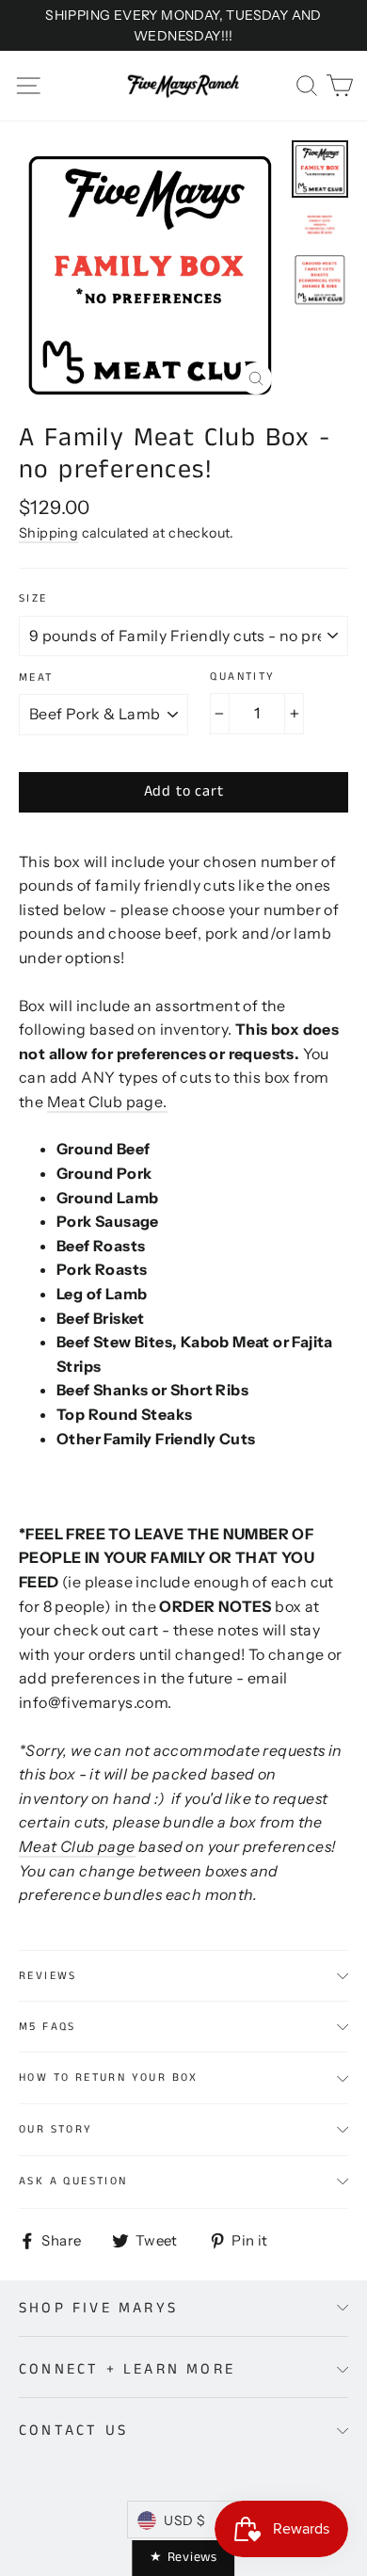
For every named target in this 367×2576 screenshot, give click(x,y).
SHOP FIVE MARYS (98, 2308)
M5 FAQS (48, 2027)
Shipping (48, 533)
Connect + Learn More (127, 2369)
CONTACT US (73, 2431)
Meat (36, 678)
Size (33, 599)
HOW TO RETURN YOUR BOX (109, 2077)
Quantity (242, 677)
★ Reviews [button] (183, 2557)
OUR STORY (56, 2129)
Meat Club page (105, 1102)
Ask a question (73, 2181)
